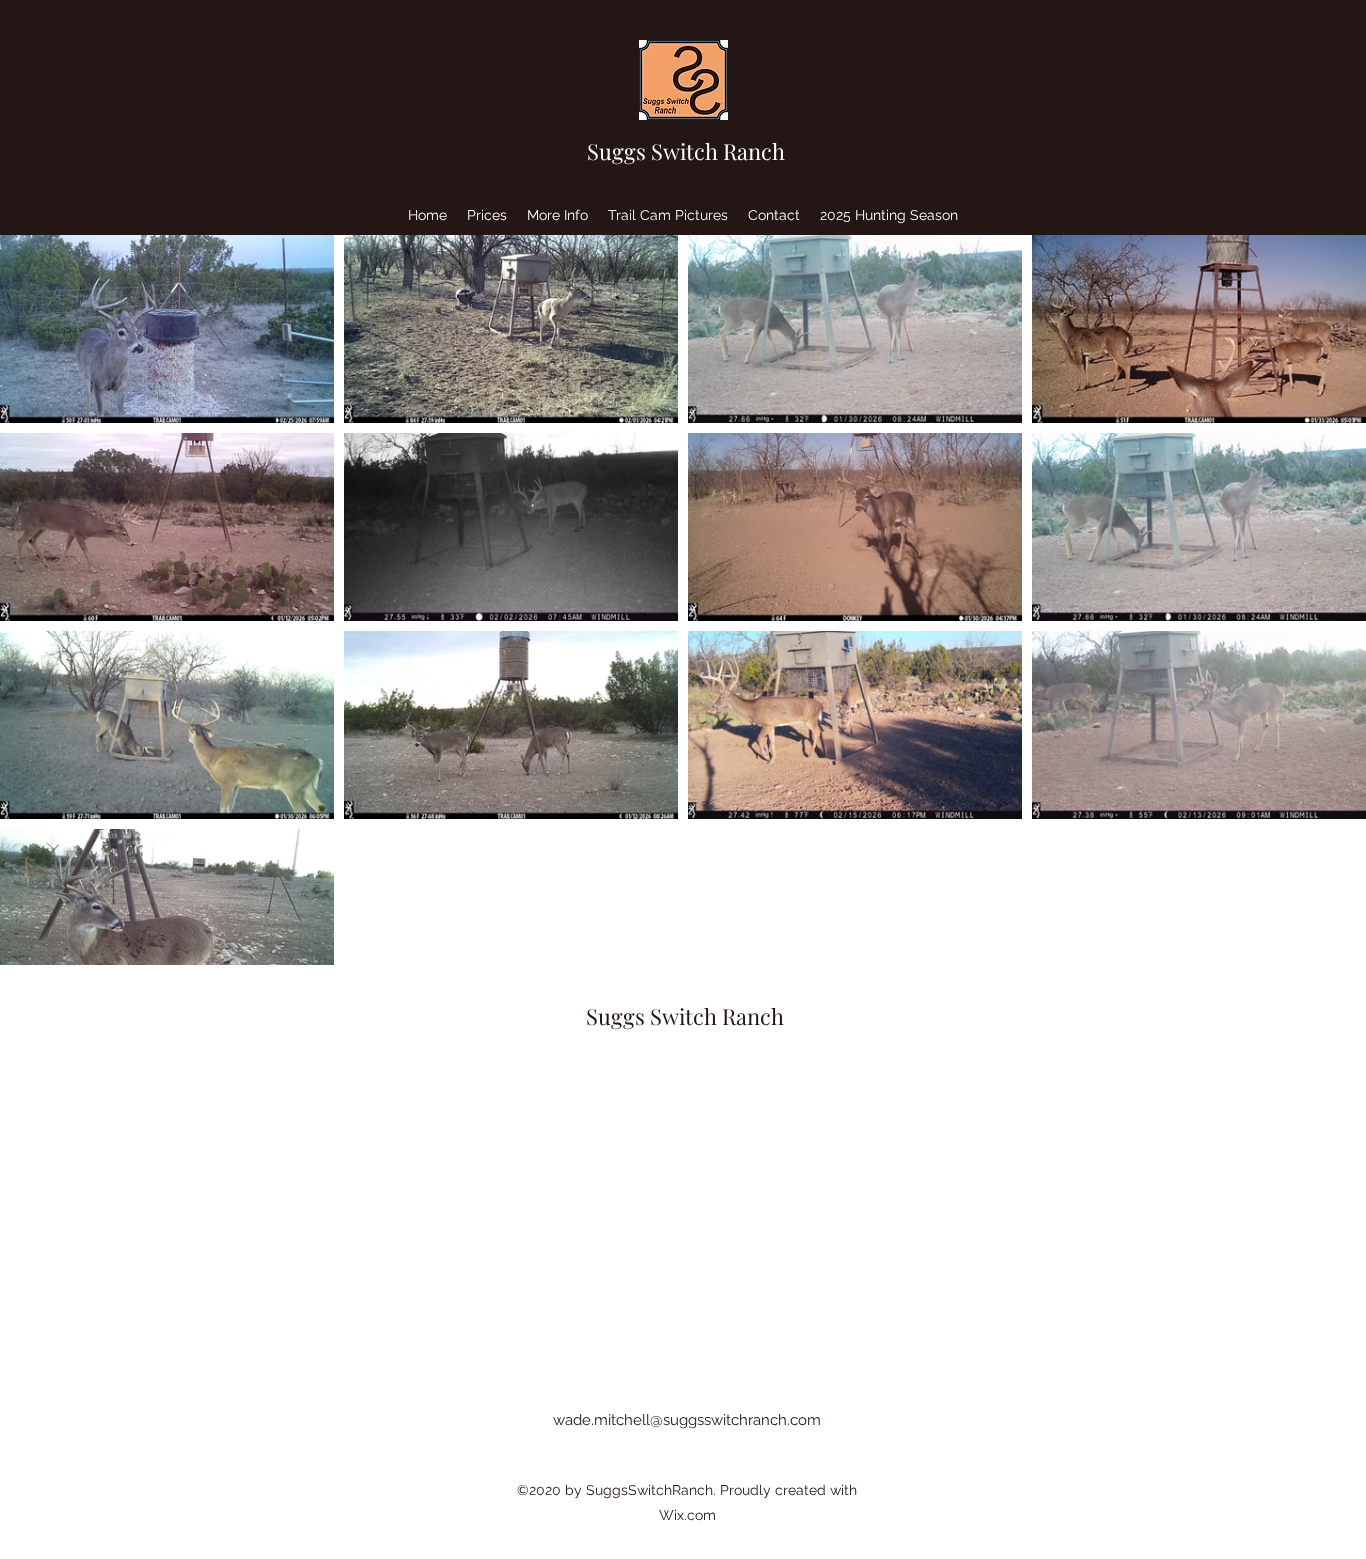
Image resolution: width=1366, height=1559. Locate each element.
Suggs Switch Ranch (686, 151)
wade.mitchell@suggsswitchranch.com (687, 1420)
